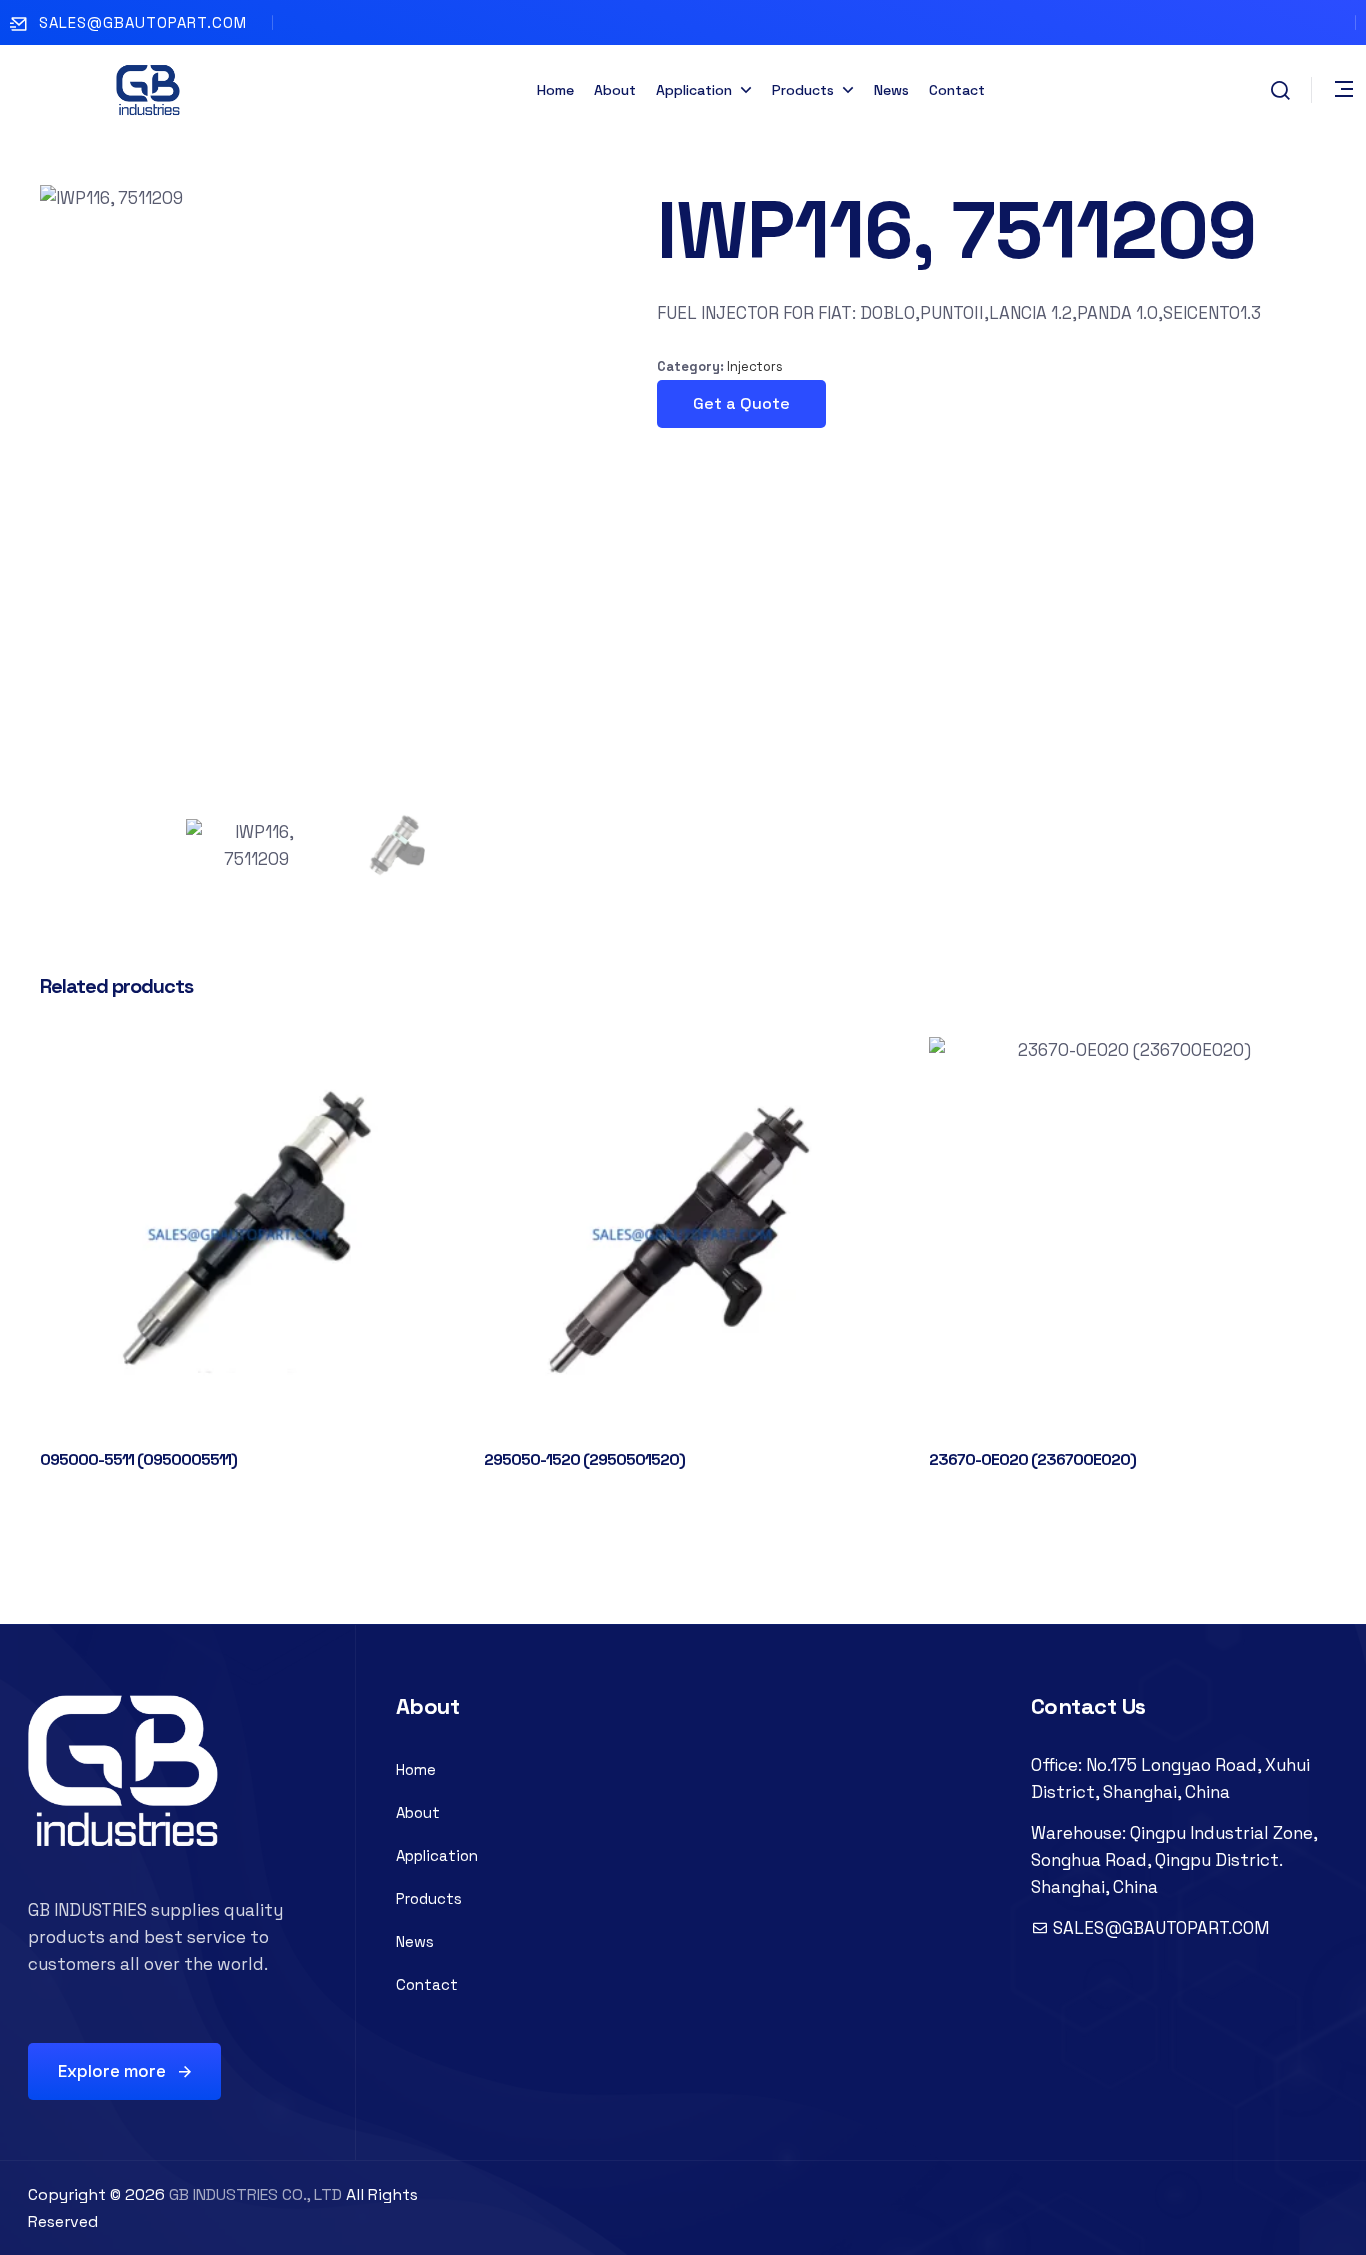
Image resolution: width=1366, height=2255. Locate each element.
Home (555, 90)
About (615, 90)
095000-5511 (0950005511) (138, 1459)
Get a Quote (741, 403)
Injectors (755, 366)
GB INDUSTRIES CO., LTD (255, 2194)
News (891, 90)
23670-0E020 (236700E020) (1032, 1459)
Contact (957, 90)
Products (803, 90)
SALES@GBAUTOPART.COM (143, 22)
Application (694, 90)
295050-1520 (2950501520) (584, 1459)
